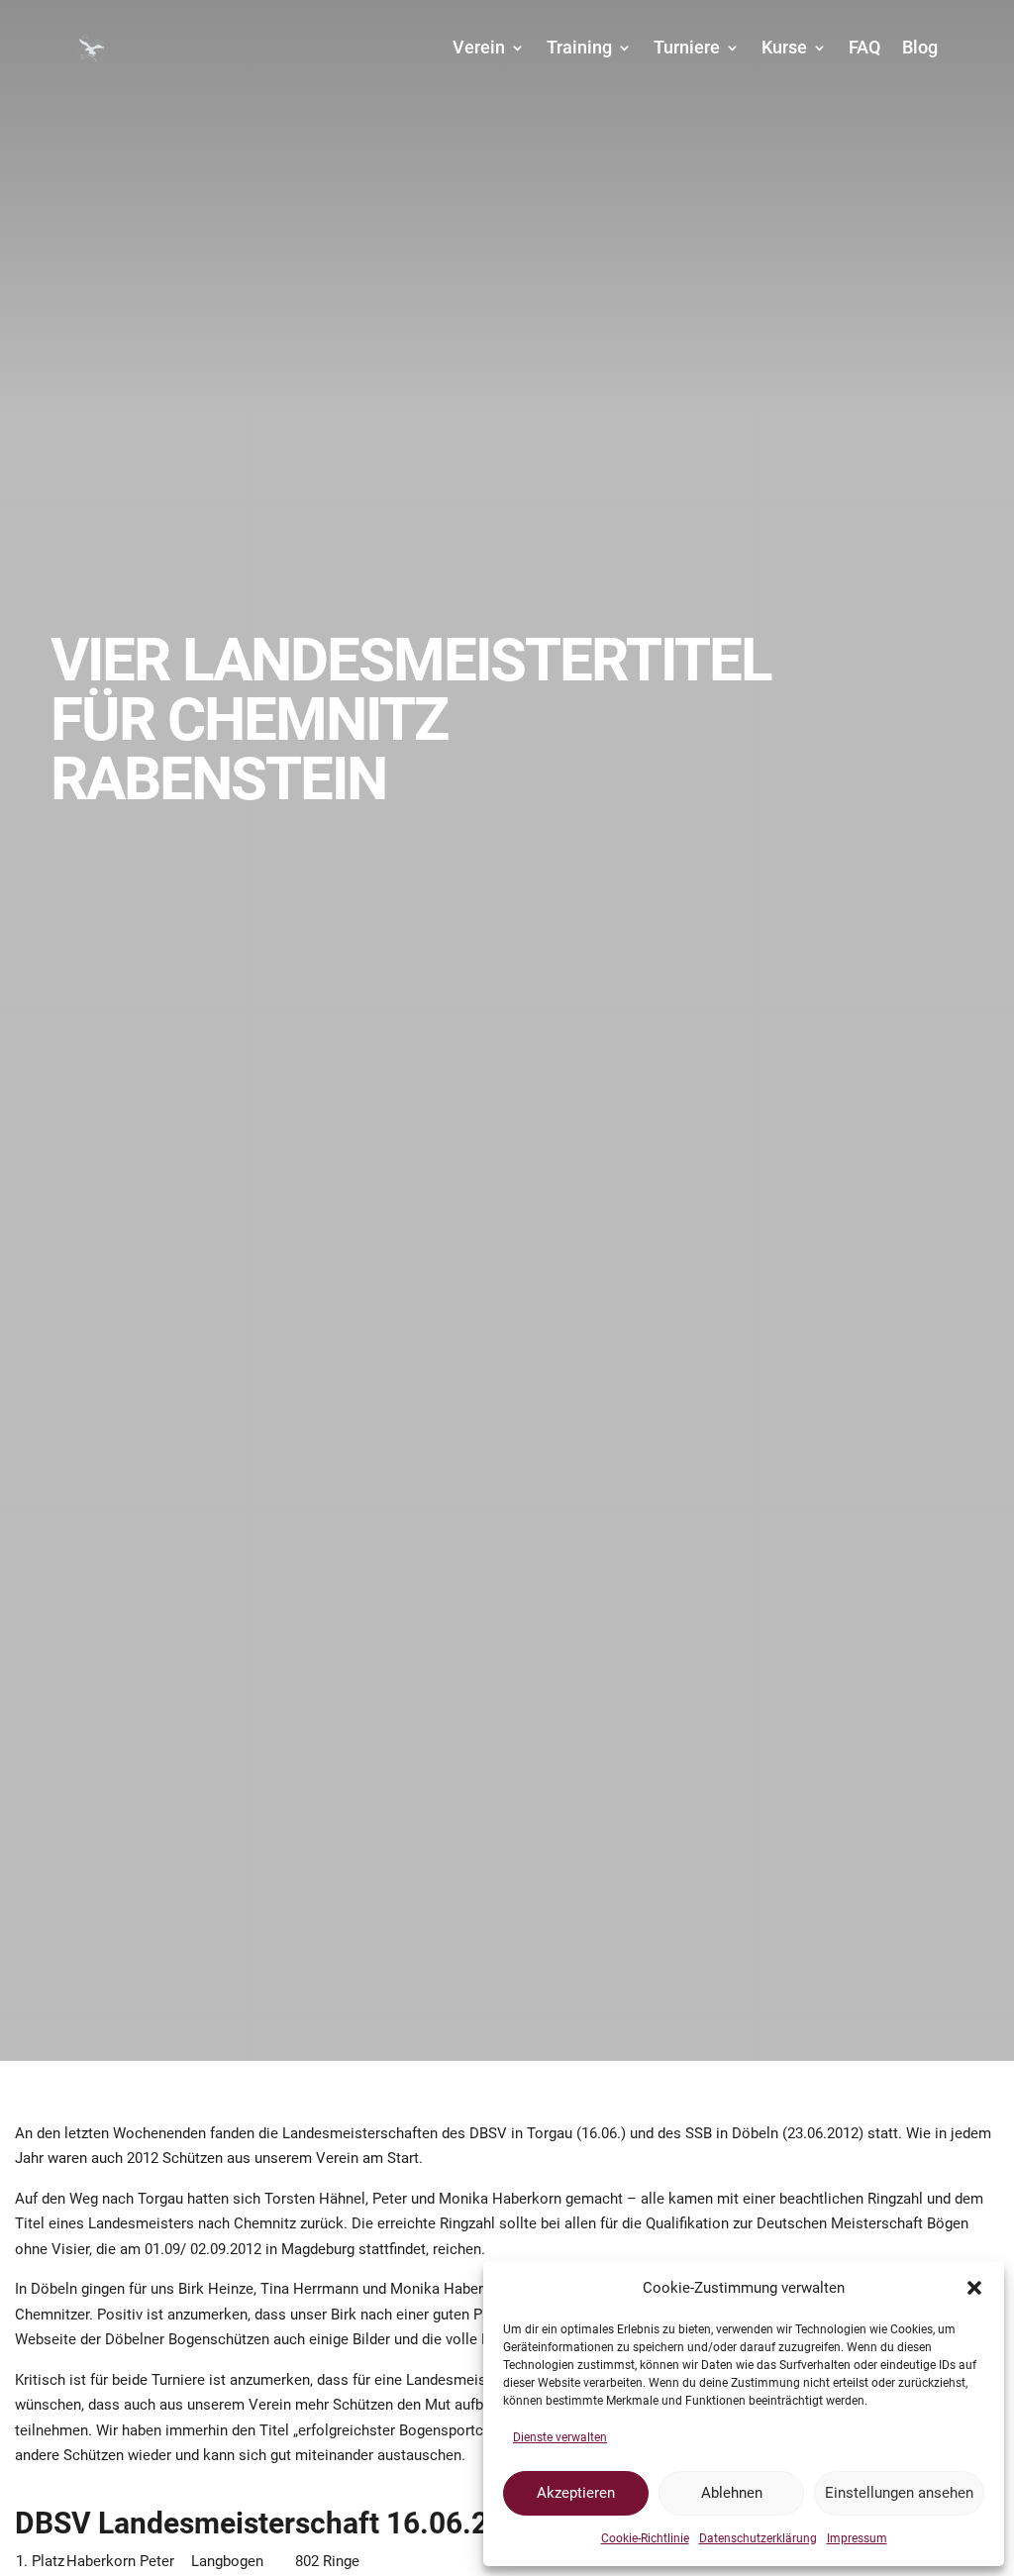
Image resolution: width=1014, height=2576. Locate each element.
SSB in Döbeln (732, 2133)
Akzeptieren (576, 2493)
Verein (479, 47)
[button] (974, 2288)
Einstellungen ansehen (899, 2493)
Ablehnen (732, 2493)
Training (579, 47)
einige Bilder (350, 2339)
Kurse (784, 47)
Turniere (687, 47)
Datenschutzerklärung (758, 2538)
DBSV (488, 2133)
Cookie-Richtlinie (645, 2538)
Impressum (857, 2538)
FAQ (864, 47)
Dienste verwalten (560, 2437)
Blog (920, 47)
